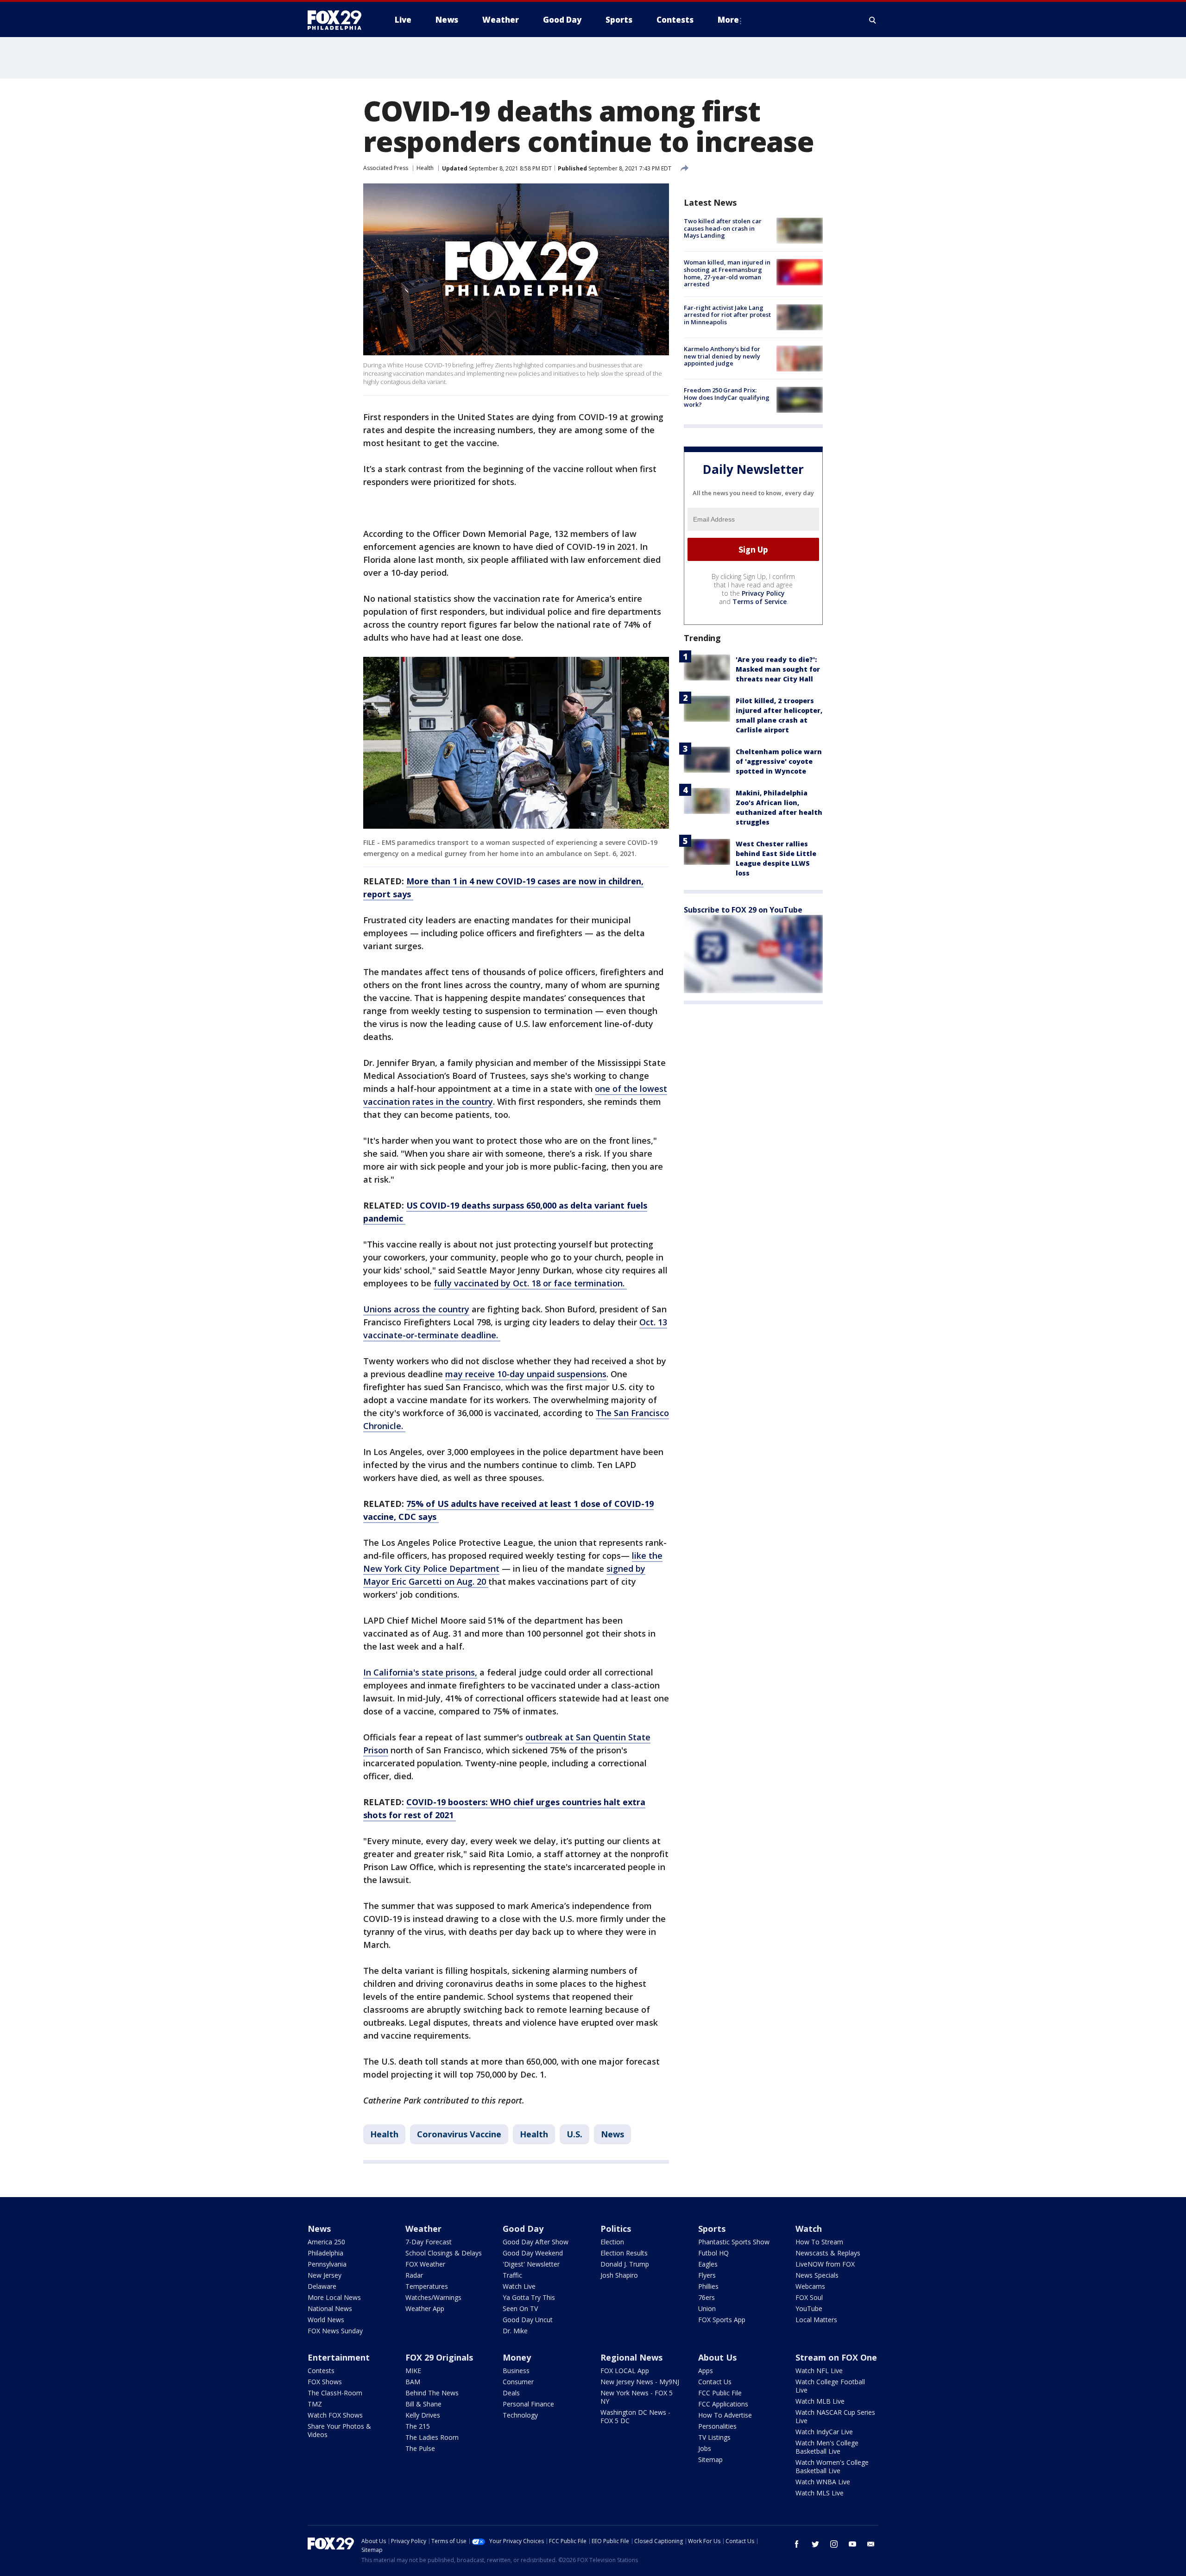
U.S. (574, 2134)
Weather (423, 2229)
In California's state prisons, (420, 1672)
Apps (706, 2371)
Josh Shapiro (619, 2275)
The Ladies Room (432, 2437)
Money (517, 2357)
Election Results (624, 2253)
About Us (717, 2357)
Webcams (810, 2286)
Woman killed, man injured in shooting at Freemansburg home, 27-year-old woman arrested (727, 273)
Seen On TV (520, 2308)
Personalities (717, 2426)
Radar (414, 2275)
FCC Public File (720, 2393)
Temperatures (427, 2286)
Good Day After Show (536, 2242)
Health (425, 168)
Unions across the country (416, 1309)
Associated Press (386, 168)
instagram (834, 2544)
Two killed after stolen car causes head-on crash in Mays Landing (723, 228)
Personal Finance (528, 2404)
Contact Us (715, 2382)
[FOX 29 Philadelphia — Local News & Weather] (338, 20)
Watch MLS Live (820, 2493)
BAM (413, 2382)
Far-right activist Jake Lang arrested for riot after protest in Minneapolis (727, 315)
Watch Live (519, 2286)
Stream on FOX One (836, 2357)
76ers (707, 2297)
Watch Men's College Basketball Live (827, 2447)
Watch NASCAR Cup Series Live (835, 2416)
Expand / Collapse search (873, 20)
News (612, 2134)
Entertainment (339, 2357)
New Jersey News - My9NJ (640, 2382)
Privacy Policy (763, 593)
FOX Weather (425, 2264)
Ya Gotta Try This (529, 2297)
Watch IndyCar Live (824, 2432)
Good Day (523, 2229)
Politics (616, 2229)
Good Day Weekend (533, 2253)
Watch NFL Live (819, 2371)
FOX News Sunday (335, 2331)
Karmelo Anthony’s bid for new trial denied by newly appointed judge (722, 356)
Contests (321, 2371)
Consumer (518, 2382)
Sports (712, 2229)
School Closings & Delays (444, 2253)
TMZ (315, 2404)
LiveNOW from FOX (825, 2264)
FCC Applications (723, 2404)
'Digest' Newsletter (531, 2264)
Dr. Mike (515, 2331)
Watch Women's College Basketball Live (832, 2466)
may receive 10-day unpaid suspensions (526, 1374)
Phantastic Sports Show (734, 2242)
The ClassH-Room (335, 2393)
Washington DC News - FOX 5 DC (635, 2416)
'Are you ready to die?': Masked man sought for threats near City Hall (778, 669)
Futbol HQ (713, 2253)
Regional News (631, 2357)
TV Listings (714, 2437)
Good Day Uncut (528, 2320)
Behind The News (432, 2393)
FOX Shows (325, 2382)
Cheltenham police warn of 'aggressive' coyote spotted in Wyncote (779, 761)
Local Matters (816, 2320)
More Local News (334, 2297)
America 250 (326, 2242)
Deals (511, 2393)
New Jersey (325, 2275)
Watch (809, 2229)
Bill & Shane (423, 2404)
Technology (520, 2415)
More (728, 20)
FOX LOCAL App (625, 2371)
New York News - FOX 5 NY (637, 2397)
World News (326, 2320)
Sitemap (710, 2459)
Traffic (512, 2275)
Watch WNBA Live (823, 2482)
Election (612, 2242)
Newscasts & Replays (828, 2253)
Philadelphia (325, 2253)
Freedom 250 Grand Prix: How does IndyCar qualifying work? (727, 397)
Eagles (708, 2264)
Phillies (708, 2286)
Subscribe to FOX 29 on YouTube (743, 910)
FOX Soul (809, 2297)
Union (707, 2308)
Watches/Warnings (433, 2297)
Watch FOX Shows (335, 2415)
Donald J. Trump (625, 2264)
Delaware (322, 2286)
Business (516, 2371)
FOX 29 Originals (439, 2357)
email (871, 2544)
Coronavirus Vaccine (459, 2134)
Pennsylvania (327, 2264)
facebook (797, 2544)
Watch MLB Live (820, 2401)
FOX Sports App (722, 2320)
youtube (852, 2544)
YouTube (809, 2308)
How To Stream (819, 2242)
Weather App (425, 2308)
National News (330, 2308)
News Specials (817, 2275)
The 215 (418, 2426)
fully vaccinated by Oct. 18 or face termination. (530, 1283)
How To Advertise (725, 2415)
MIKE (413, 2371)
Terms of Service (760, 601)
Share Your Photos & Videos (339, 2430)
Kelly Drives (423, 2415)
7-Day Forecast (429, 2242)
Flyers (707, 2275)
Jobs (705, 2448)
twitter (815, 2544)
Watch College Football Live (830, 2386)
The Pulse (420, 2448)
